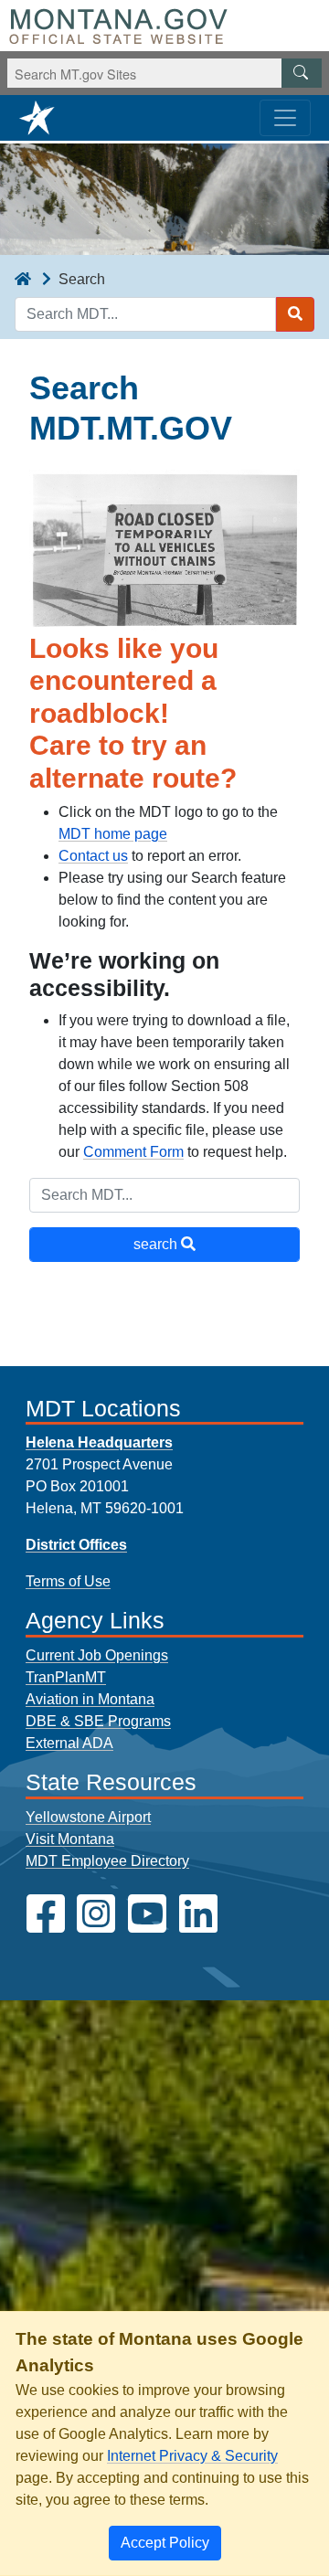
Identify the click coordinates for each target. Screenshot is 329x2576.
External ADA (69, 1743)
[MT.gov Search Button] (302, 73)
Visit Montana (70, 1839)
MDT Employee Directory (107, 1861)
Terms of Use (68, 1581)
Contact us (93, 856)
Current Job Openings (97, 1655)
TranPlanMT (66, 1677)
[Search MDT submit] (295, 314)
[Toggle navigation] (285, 118)
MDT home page (113, 834)
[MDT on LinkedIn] (198, 1914)
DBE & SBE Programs (98, 1721)
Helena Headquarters (99, 1442)
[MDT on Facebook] (46, 1914)
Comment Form (133, 1152)
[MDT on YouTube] (147, 1914)
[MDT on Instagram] (96, 1914)
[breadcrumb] (23, 280)
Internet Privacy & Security (192, 2456)
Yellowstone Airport (88, 1817)
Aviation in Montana (90, 1699)
